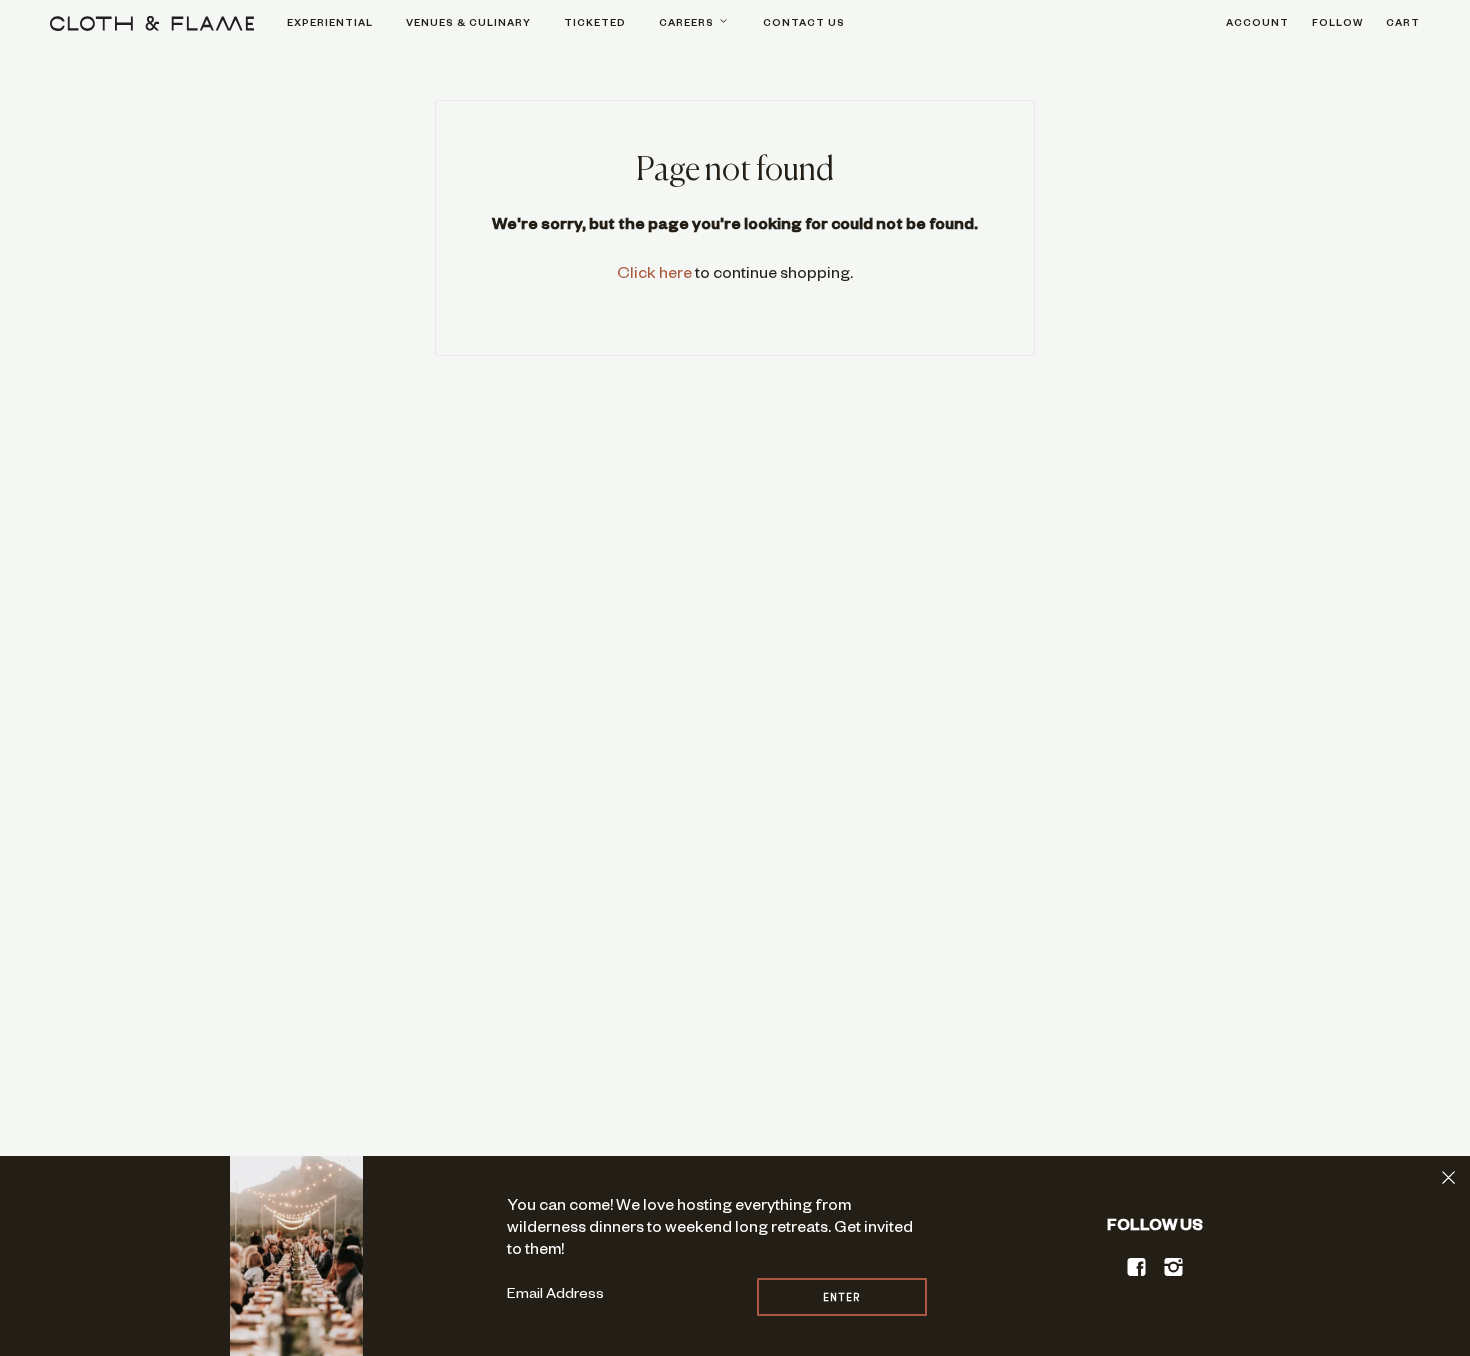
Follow (1337, 24)
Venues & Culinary (468, 24)
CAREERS (688, 24)
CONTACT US (804, 24)
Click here (654, 276)
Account (1257, 24)
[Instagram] (1174, 1267)
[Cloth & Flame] (152, 23)
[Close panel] (1448, 1177)
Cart (1403, 24)
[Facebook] (1137, 1267)
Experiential (330, 24)
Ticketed (595, 24)
